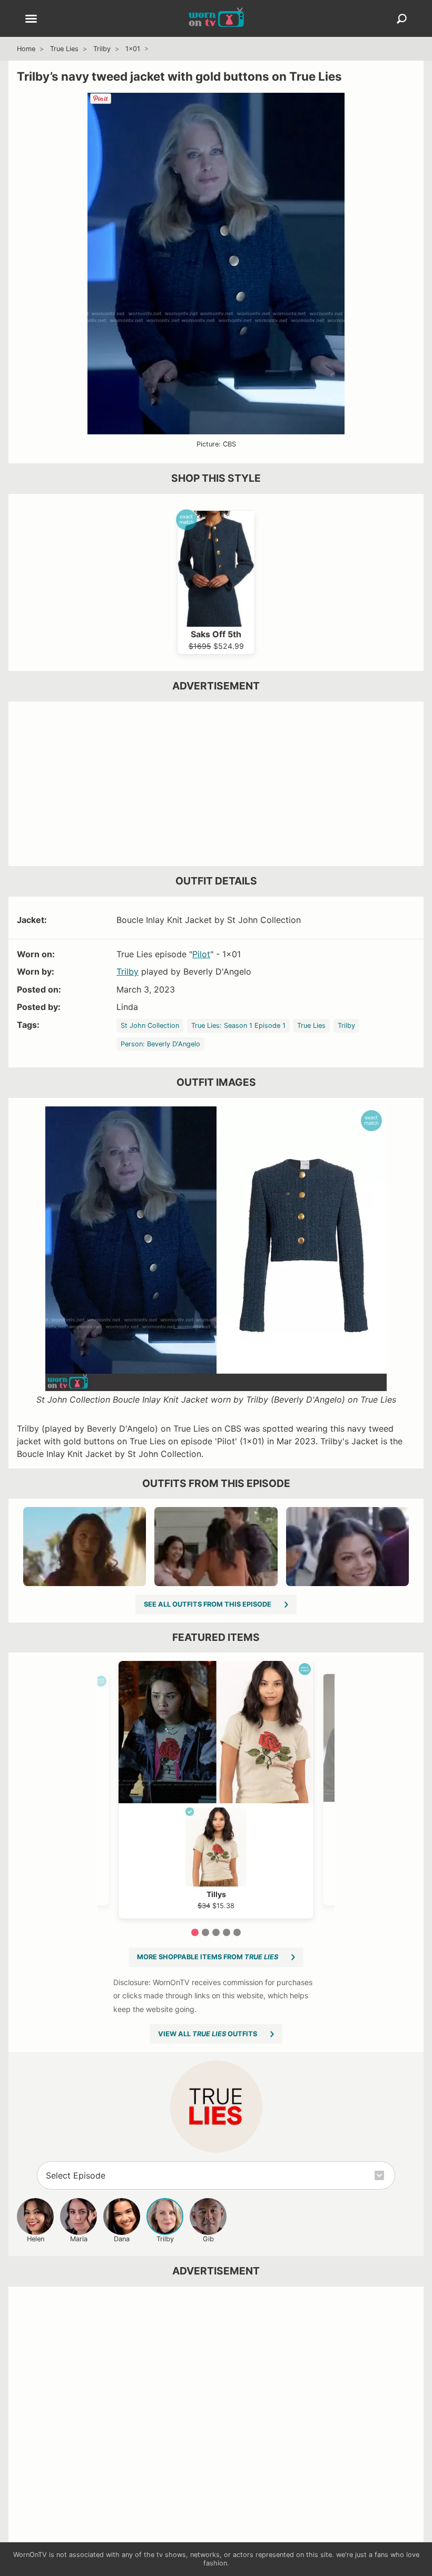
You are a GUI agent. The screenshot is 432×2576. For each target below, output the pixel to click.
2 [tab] (205, 1932)
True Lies (64, 49)
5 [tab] (237, 1932)
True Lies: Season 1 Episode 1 (238, 1025)
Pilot (201, 954)
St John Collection (150, 1025)
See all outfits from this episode (208, 1604)
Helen (36, 2239)
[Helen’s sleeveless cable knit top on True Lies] (347, 1547)
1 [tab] (195, 1932)
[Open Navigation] (31, 20)
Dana (122, 2239)
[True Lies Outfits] (216, 2107)
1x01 (133, 49)
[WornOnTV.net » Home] (216, 18)
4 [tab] (227, 1932)
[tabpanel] (216, 1790)
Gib (208, 2239)
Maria (79, 2239)
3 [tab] (216, 1932)
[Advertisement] (216, 784)
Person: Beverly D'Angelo (160, 1044)
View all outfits (208, 2034)
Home (26, 49)
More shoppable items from (208, 1957)
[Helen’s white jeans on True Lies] (216, 1547)
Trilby (102, 49)
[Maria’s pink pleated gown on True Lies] (85, 1547)
